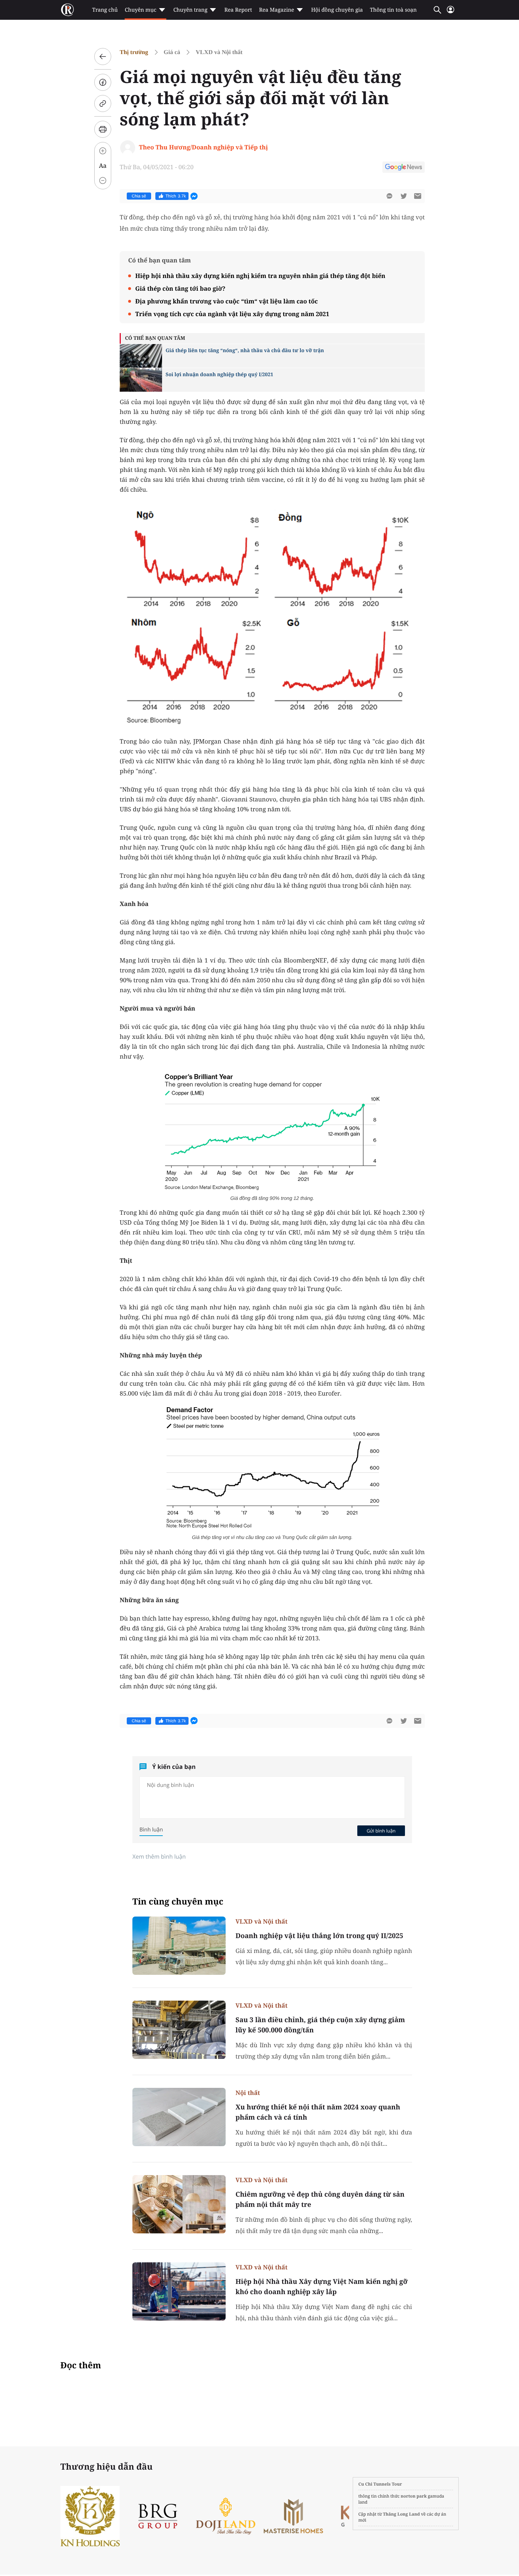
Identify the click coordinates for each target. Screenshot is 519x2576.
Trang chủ (105, 10)
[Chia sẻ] (103, 82)
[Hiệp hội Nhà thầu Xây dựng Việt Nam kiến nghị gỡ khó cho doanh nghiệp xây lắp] (179, 2291)
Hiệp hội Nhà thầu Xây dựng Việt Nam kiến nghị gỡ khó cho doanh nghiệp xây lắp (321, 2287)
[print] (103, 129)
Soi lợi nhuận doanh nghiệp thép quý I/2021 (219, 375)
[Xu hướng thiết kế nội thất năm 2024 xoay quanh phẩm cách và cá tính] (179, 2117)
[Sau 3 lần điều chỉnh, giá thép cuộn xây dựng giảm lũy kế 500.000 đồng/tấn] (179, 2030)
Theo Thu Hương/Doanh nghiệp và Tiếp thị (204, 147)
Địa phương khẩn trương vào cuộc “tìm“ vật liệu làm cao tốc (226, 301)
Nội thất (248, 2093)
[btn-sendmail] (418, 196)
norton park (414, 2496)
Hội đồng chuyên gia (337, 10)
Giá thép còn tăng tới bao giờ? (180, 288)
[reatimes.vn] (67, 10)
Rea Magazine (277, 10)
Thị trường (134, 52)
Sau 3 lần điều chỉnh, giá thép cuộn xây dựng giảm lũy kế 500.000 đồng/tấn (320, 2025)
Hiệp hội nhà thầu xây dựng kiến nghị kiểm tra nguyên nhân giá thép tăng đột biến (260, 276)
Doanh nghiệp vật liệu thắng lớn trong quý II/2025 (319, 1936)
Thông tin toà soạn (393, 10)
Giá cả (172, 52)
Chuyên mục (140, 10)
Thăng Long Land (402, 2514)
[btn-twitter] (404, 196)
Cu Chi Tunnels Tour (380, 2484)
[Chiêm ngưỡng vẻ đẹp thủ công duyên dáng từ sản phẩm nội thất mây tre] (179, 2204)
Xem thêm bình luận (159, 1857)
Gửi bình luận (381, 1831)
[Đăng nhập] (451, 13)
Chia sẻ (139, 196)
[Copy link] (103, 103)
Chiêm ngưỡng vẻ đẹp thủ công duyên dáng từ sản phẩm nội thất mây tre (320, 2199)
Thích (176, 196)
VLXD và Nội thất (219, 52)
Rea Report (238, 10)
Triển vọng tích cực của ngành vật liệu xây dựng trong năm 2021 (232, 314)
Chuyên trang (190, 10)
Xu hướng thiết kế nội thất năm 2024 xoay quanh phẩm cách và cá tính (318, 2112)
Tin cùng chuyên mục (178, 1902)
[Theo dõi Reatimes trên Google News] (404, 168)
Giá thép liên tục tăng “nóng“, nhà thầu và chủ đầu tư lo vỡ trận (245, 351)
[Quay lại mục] (103, 57)
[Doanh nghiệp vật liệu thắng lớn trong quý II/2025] (179, 1946)
